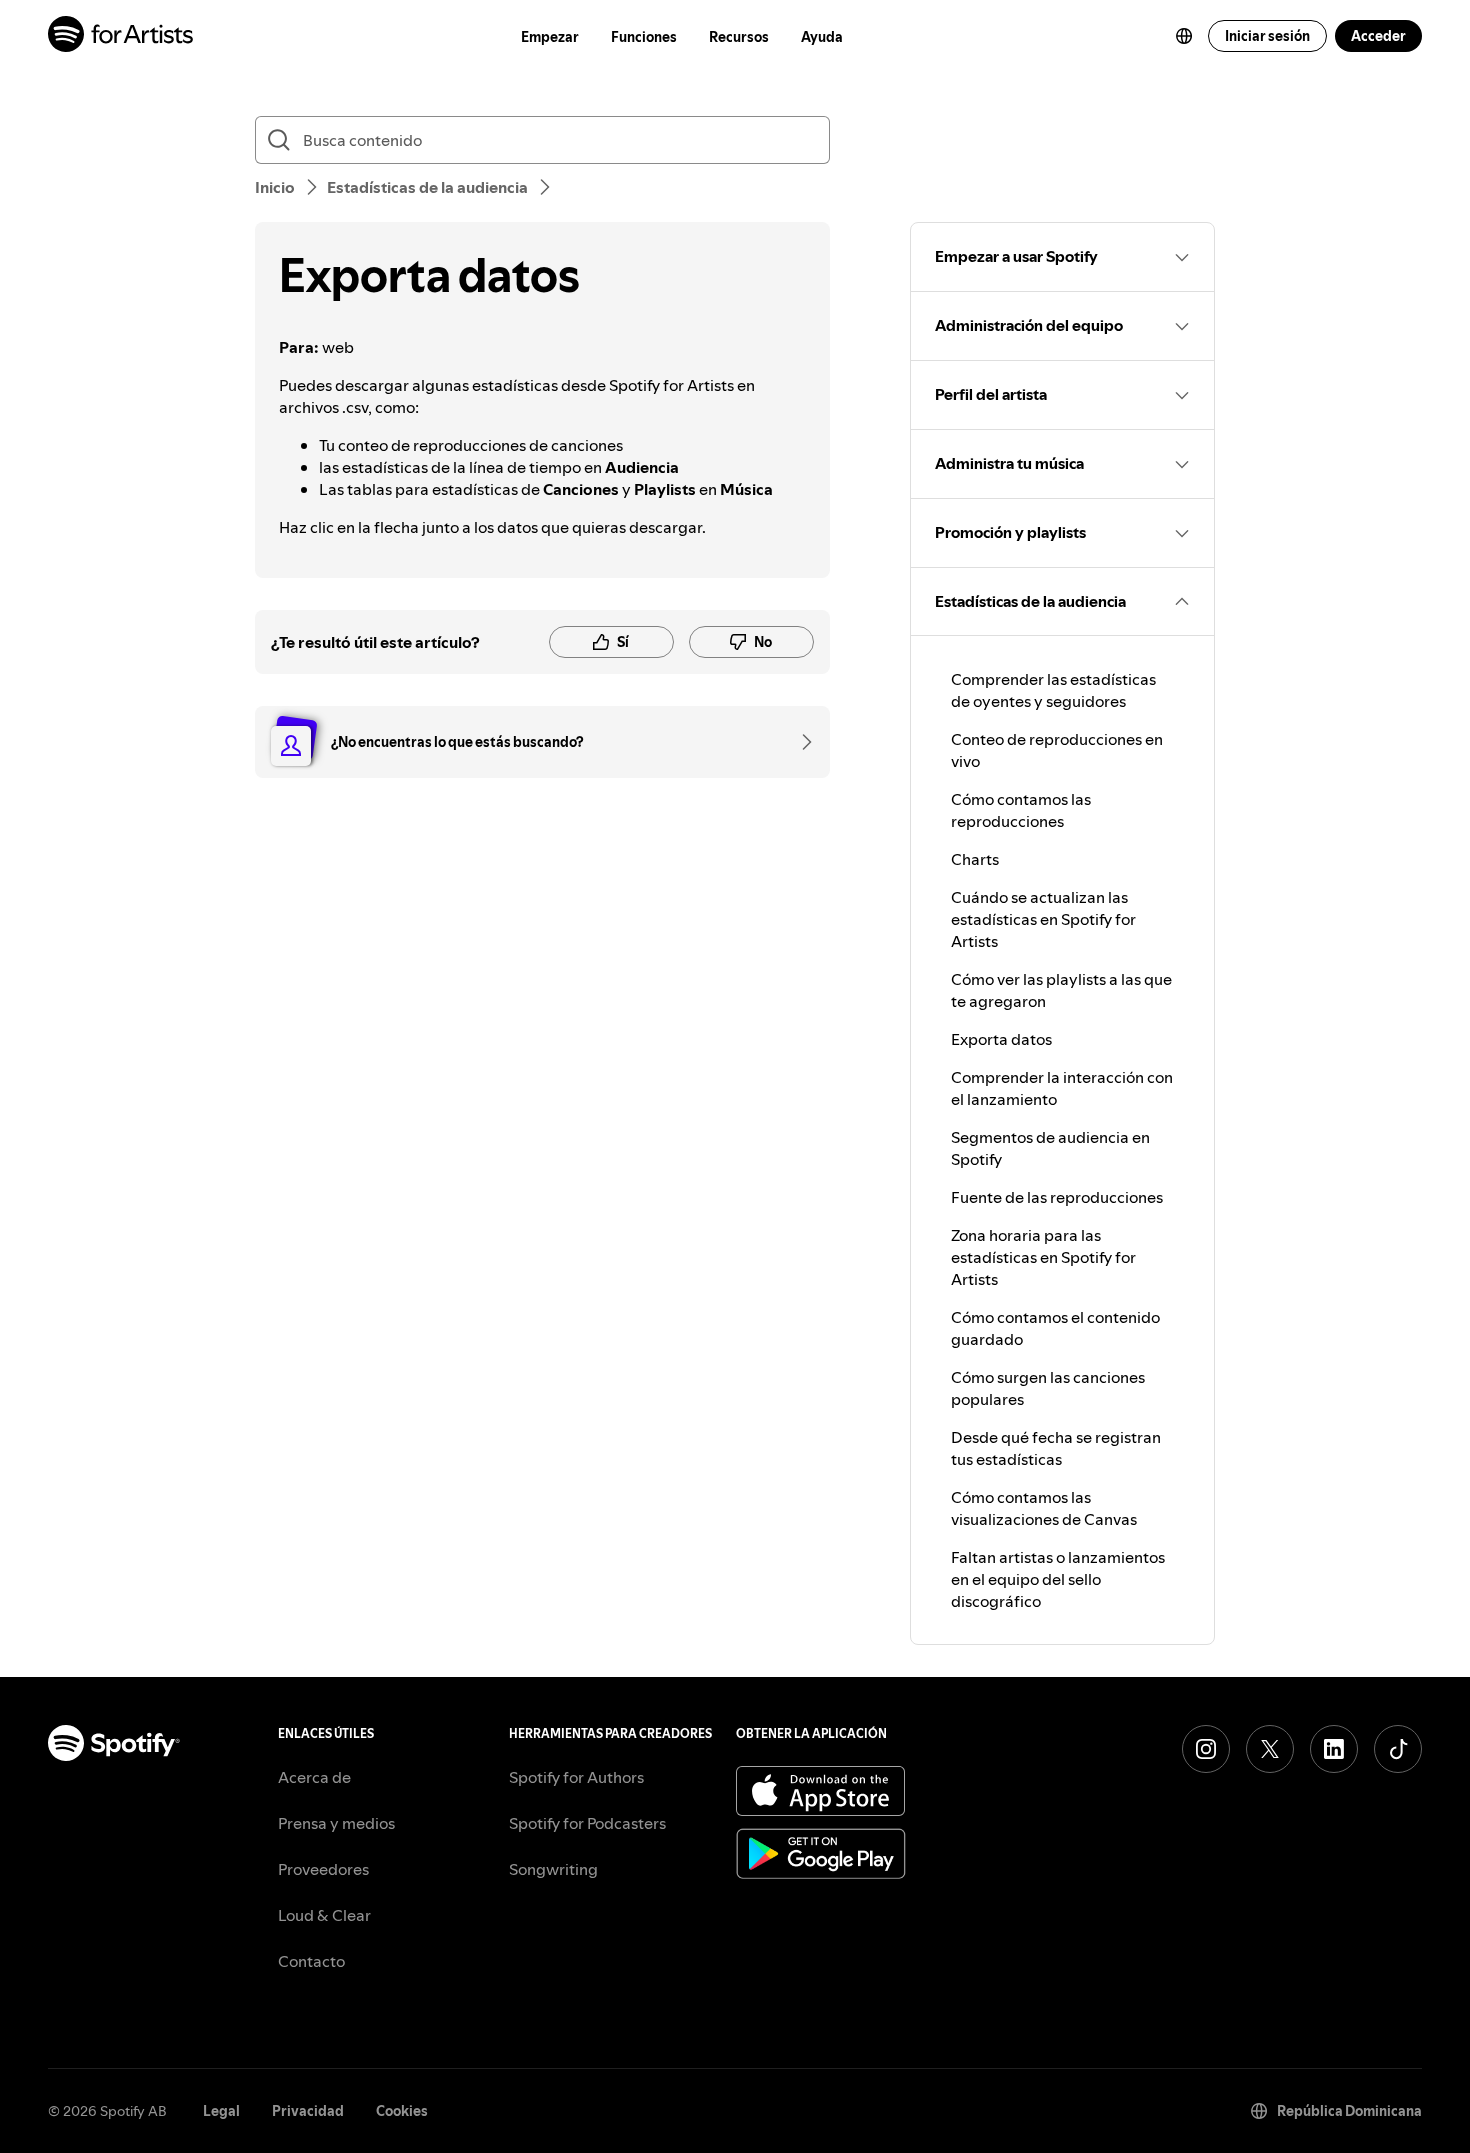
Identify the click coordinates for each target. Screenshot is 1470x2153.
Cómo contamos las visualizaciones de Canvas (1044, 1508)
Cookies (402, 2111)
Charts (975, 859)
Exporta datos (1001, 1039)
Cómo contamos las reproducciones (1021, 810)
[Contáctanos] (800, 742)
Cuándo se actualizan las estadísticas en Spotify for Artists (1043, 919)
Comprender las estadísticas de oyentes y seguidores (1053, 690)
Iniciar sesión (1267, 36)
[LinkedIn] (1334, 1749)
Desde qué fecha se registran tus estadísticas (1056, 1448)
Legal (221, 2111)
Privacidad (308, 2111)
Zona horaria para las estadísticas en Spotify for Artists (1043, 1257)
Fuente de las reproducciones (1057, 1197)
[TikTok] (1398, 1749)
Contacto (311, 1961)
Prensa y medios (336, 1823)
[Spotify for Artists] (121, 36)
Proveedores (323, 1869)
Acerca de (314, 1777)
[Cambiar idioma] (1184, 36)
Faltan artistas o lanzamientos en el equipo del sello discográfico (1058, 1579)
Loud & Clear (324, 1915)
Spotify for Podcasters (587, 1823)
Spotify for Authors (576, 1777)
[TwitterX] (1270, 1749)
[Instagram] (1206, 1749)
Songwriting (553, 1869)
